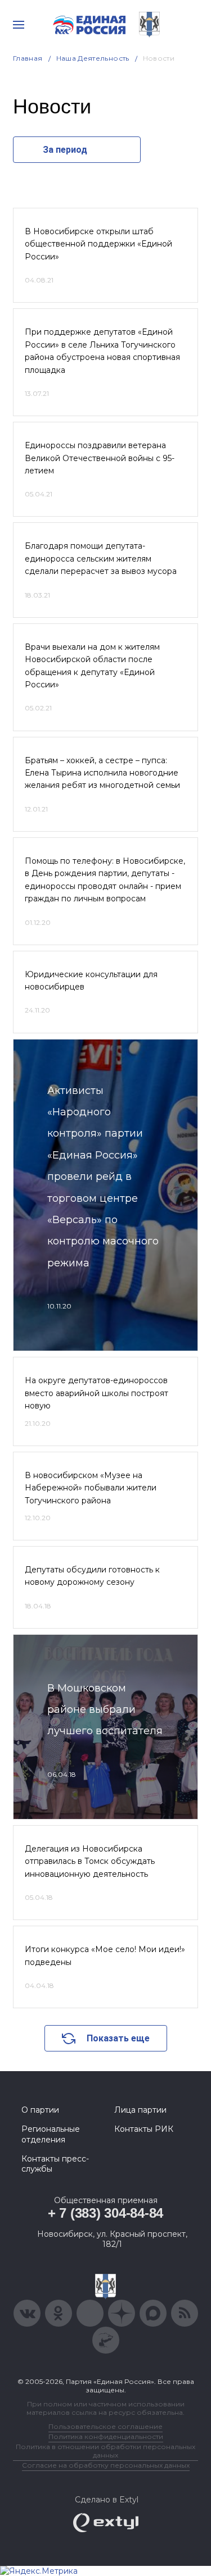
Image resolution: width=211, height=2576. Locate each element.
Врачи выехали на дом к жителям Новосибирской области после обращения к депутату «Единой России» (92, 666)
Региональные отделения (51, 2134)
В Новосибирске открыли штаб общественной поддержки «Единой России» (98, 244)
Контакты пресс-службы (55, 2164)
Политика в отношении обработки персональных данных (105, 2451)
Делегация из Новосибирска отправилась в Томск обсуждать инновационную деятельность (90, 1861)
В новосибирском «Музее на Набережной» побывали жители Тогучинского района (91, 1488)
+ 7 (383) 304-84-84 (105, 2213)
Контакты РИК (144, 2129)
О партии (40, 2110)
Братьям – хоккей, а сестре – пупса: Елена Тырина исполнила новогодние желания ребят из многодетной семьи (102, 773)
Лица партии (140, 2110)
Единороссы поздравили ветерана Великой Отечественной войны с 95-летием (100, 458)
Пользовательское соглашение (105, 2426)
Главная (28, 58)
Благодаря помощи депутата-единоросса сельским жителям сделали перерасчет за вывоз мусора (101, 558)
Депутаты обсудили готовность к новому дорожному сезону (92, 1576)
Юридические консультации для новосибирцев (91, 981)
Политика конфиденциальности (106, 2436)
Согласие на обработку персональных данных (106, 2465)
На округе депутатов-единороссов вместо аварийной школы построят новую (96, 1393)
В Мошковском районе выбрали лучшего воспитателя (105, 1710)
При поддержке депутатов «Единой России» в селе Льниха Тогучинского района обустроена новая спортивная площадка (102, 351)
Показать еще (118, 2038)
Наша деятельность (93, 58)
